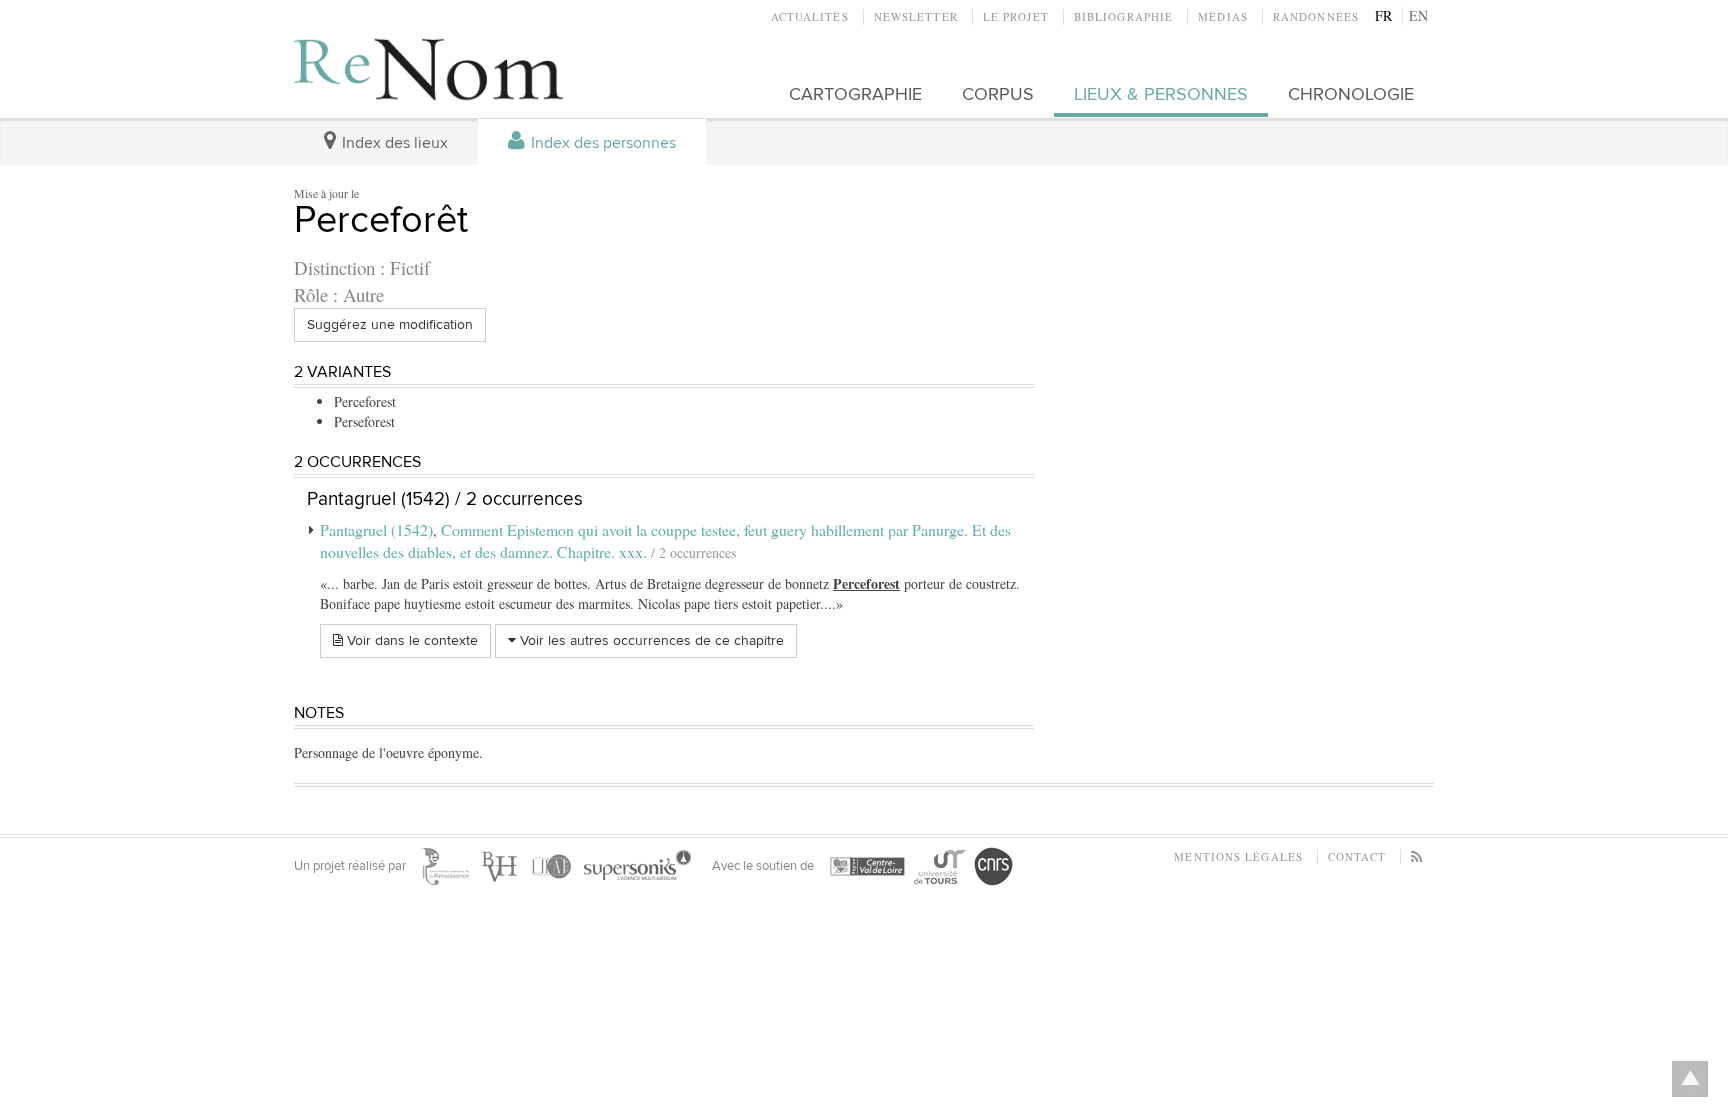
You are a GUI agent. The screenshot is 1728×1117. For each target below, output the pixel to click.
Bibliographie (1123, 16)
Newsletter (916, 16)
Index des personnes (601, 143)
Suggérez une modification (390, 324)
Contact (1357, 856)
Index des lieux (393, 143)
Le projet (1016, 16)
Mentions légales (1238, 856)
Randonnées (1316, 16)
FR (1383, 15)
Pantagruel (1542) (376, 529)
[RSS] (1417, 856)
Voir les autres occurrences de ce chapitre (650, 640)
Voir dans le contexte (410, 640)
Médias (1223, 16)
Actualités (810, 16)
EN (1418, 15)
